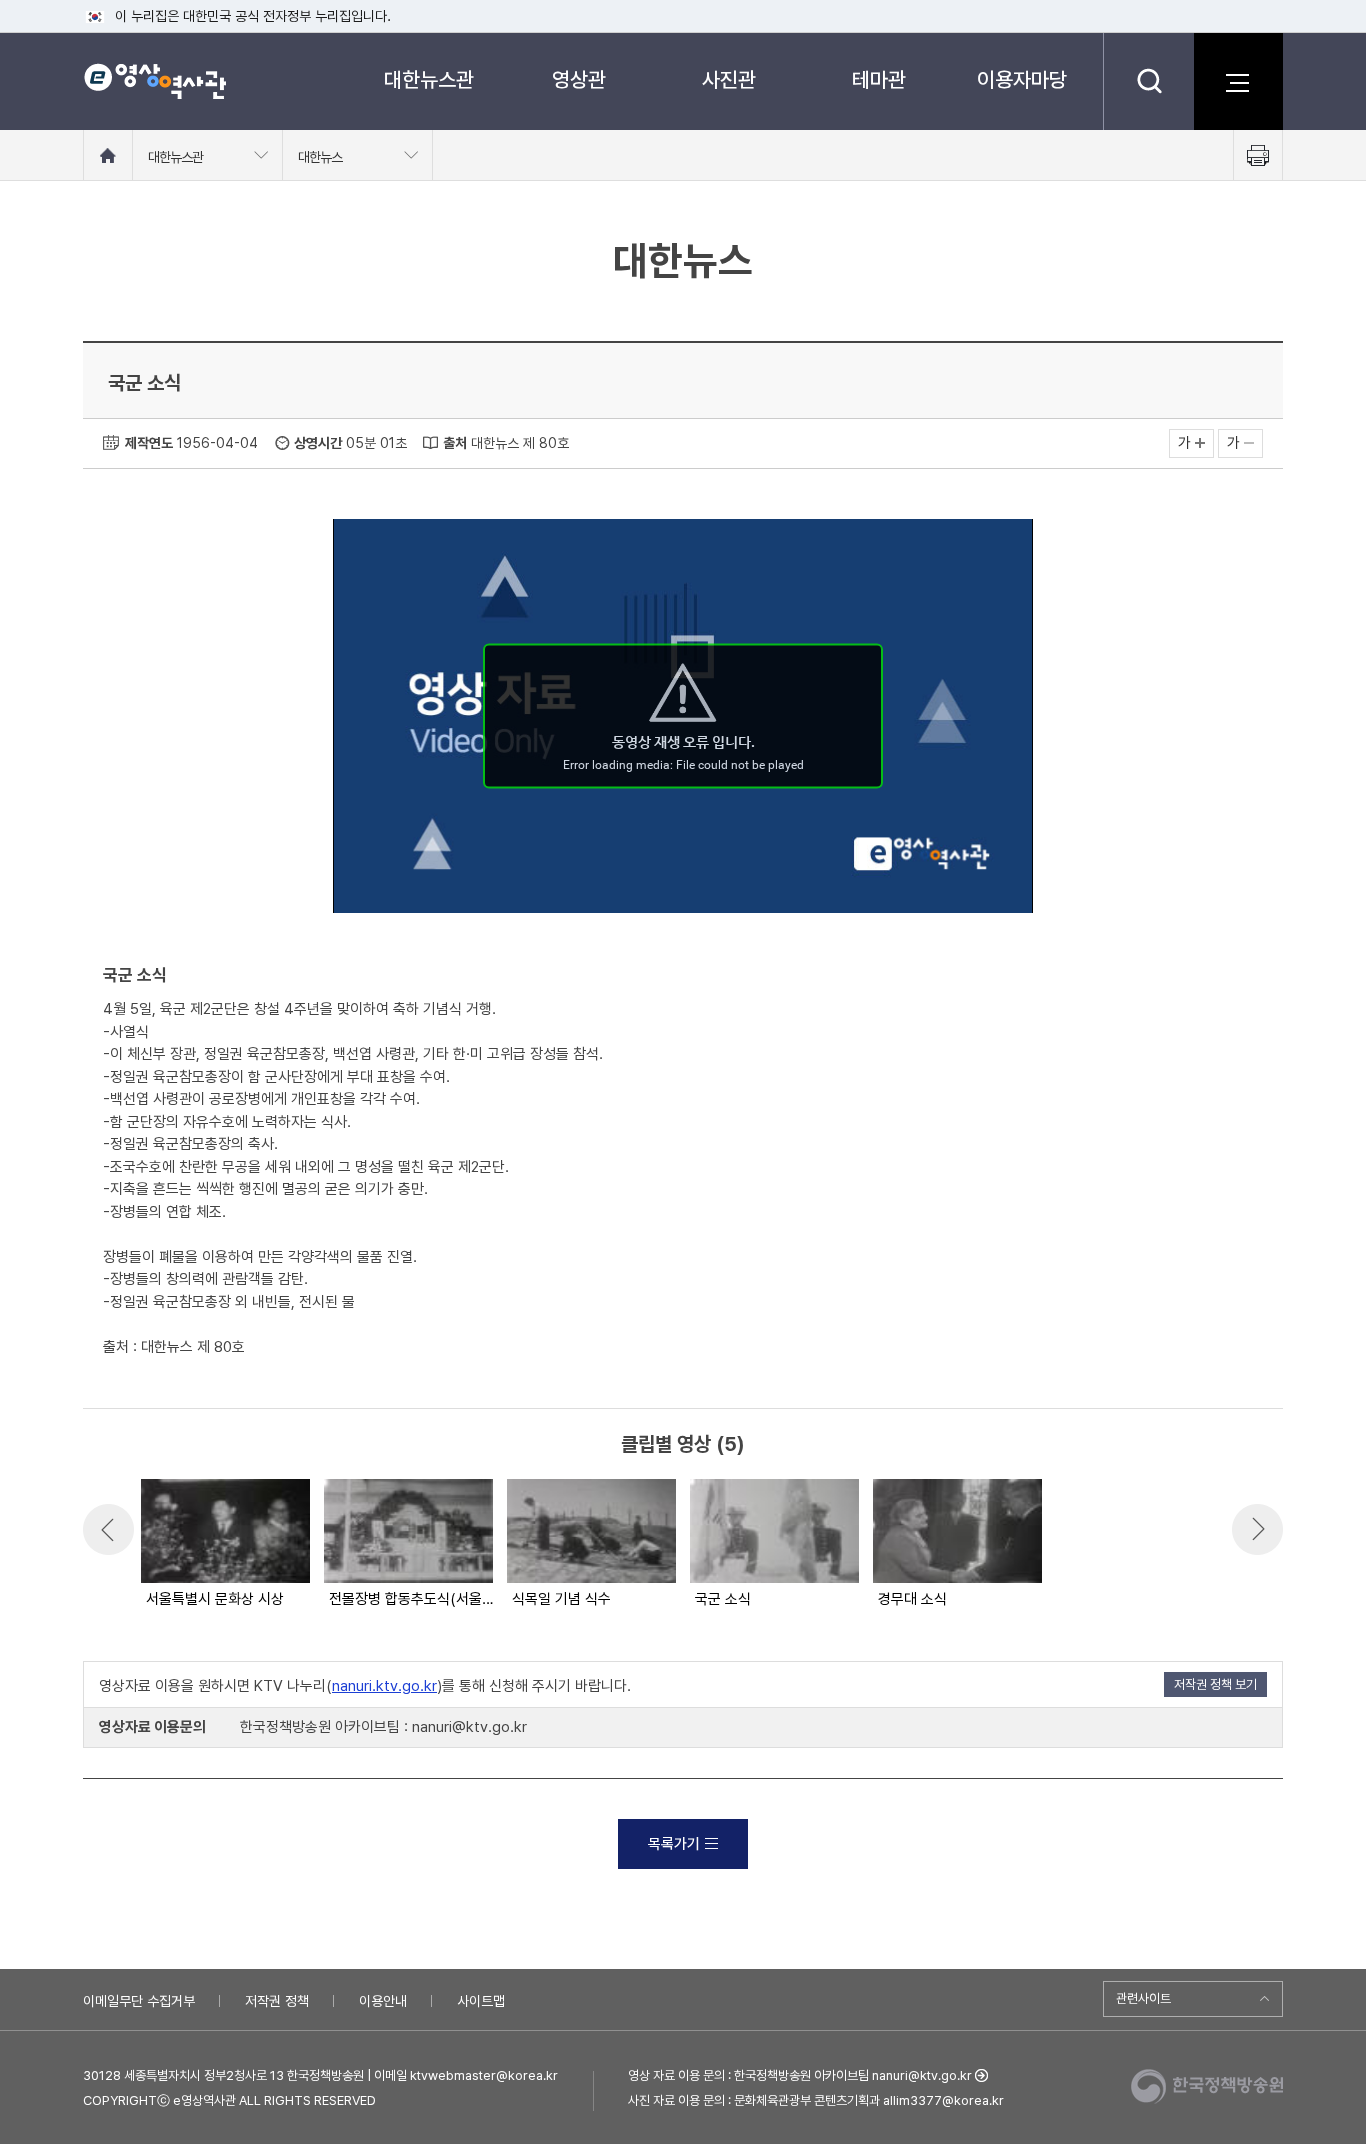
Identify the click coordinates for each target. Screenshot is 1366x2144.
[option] (224, 1545)
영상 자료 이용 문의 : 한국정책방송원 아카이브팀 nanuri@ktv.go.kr (800, 2075)
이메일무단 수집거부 (139, 2001)
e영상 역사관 (154, 81)
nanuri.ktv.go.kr (384, 1686)
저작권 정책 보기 (1215, 1684)
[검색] (1148, 81)
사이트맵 (481, 2001)
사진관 (729, 79)
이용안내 (383, 2001)
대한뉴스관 (429, 79)
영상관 (579, 79)
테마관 (879, 79)
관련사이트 (1143, 1998)
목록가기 (674, 1844)
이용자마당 (1022, 79)
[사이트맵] (1238, 81)
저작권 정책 (277, 2001)
